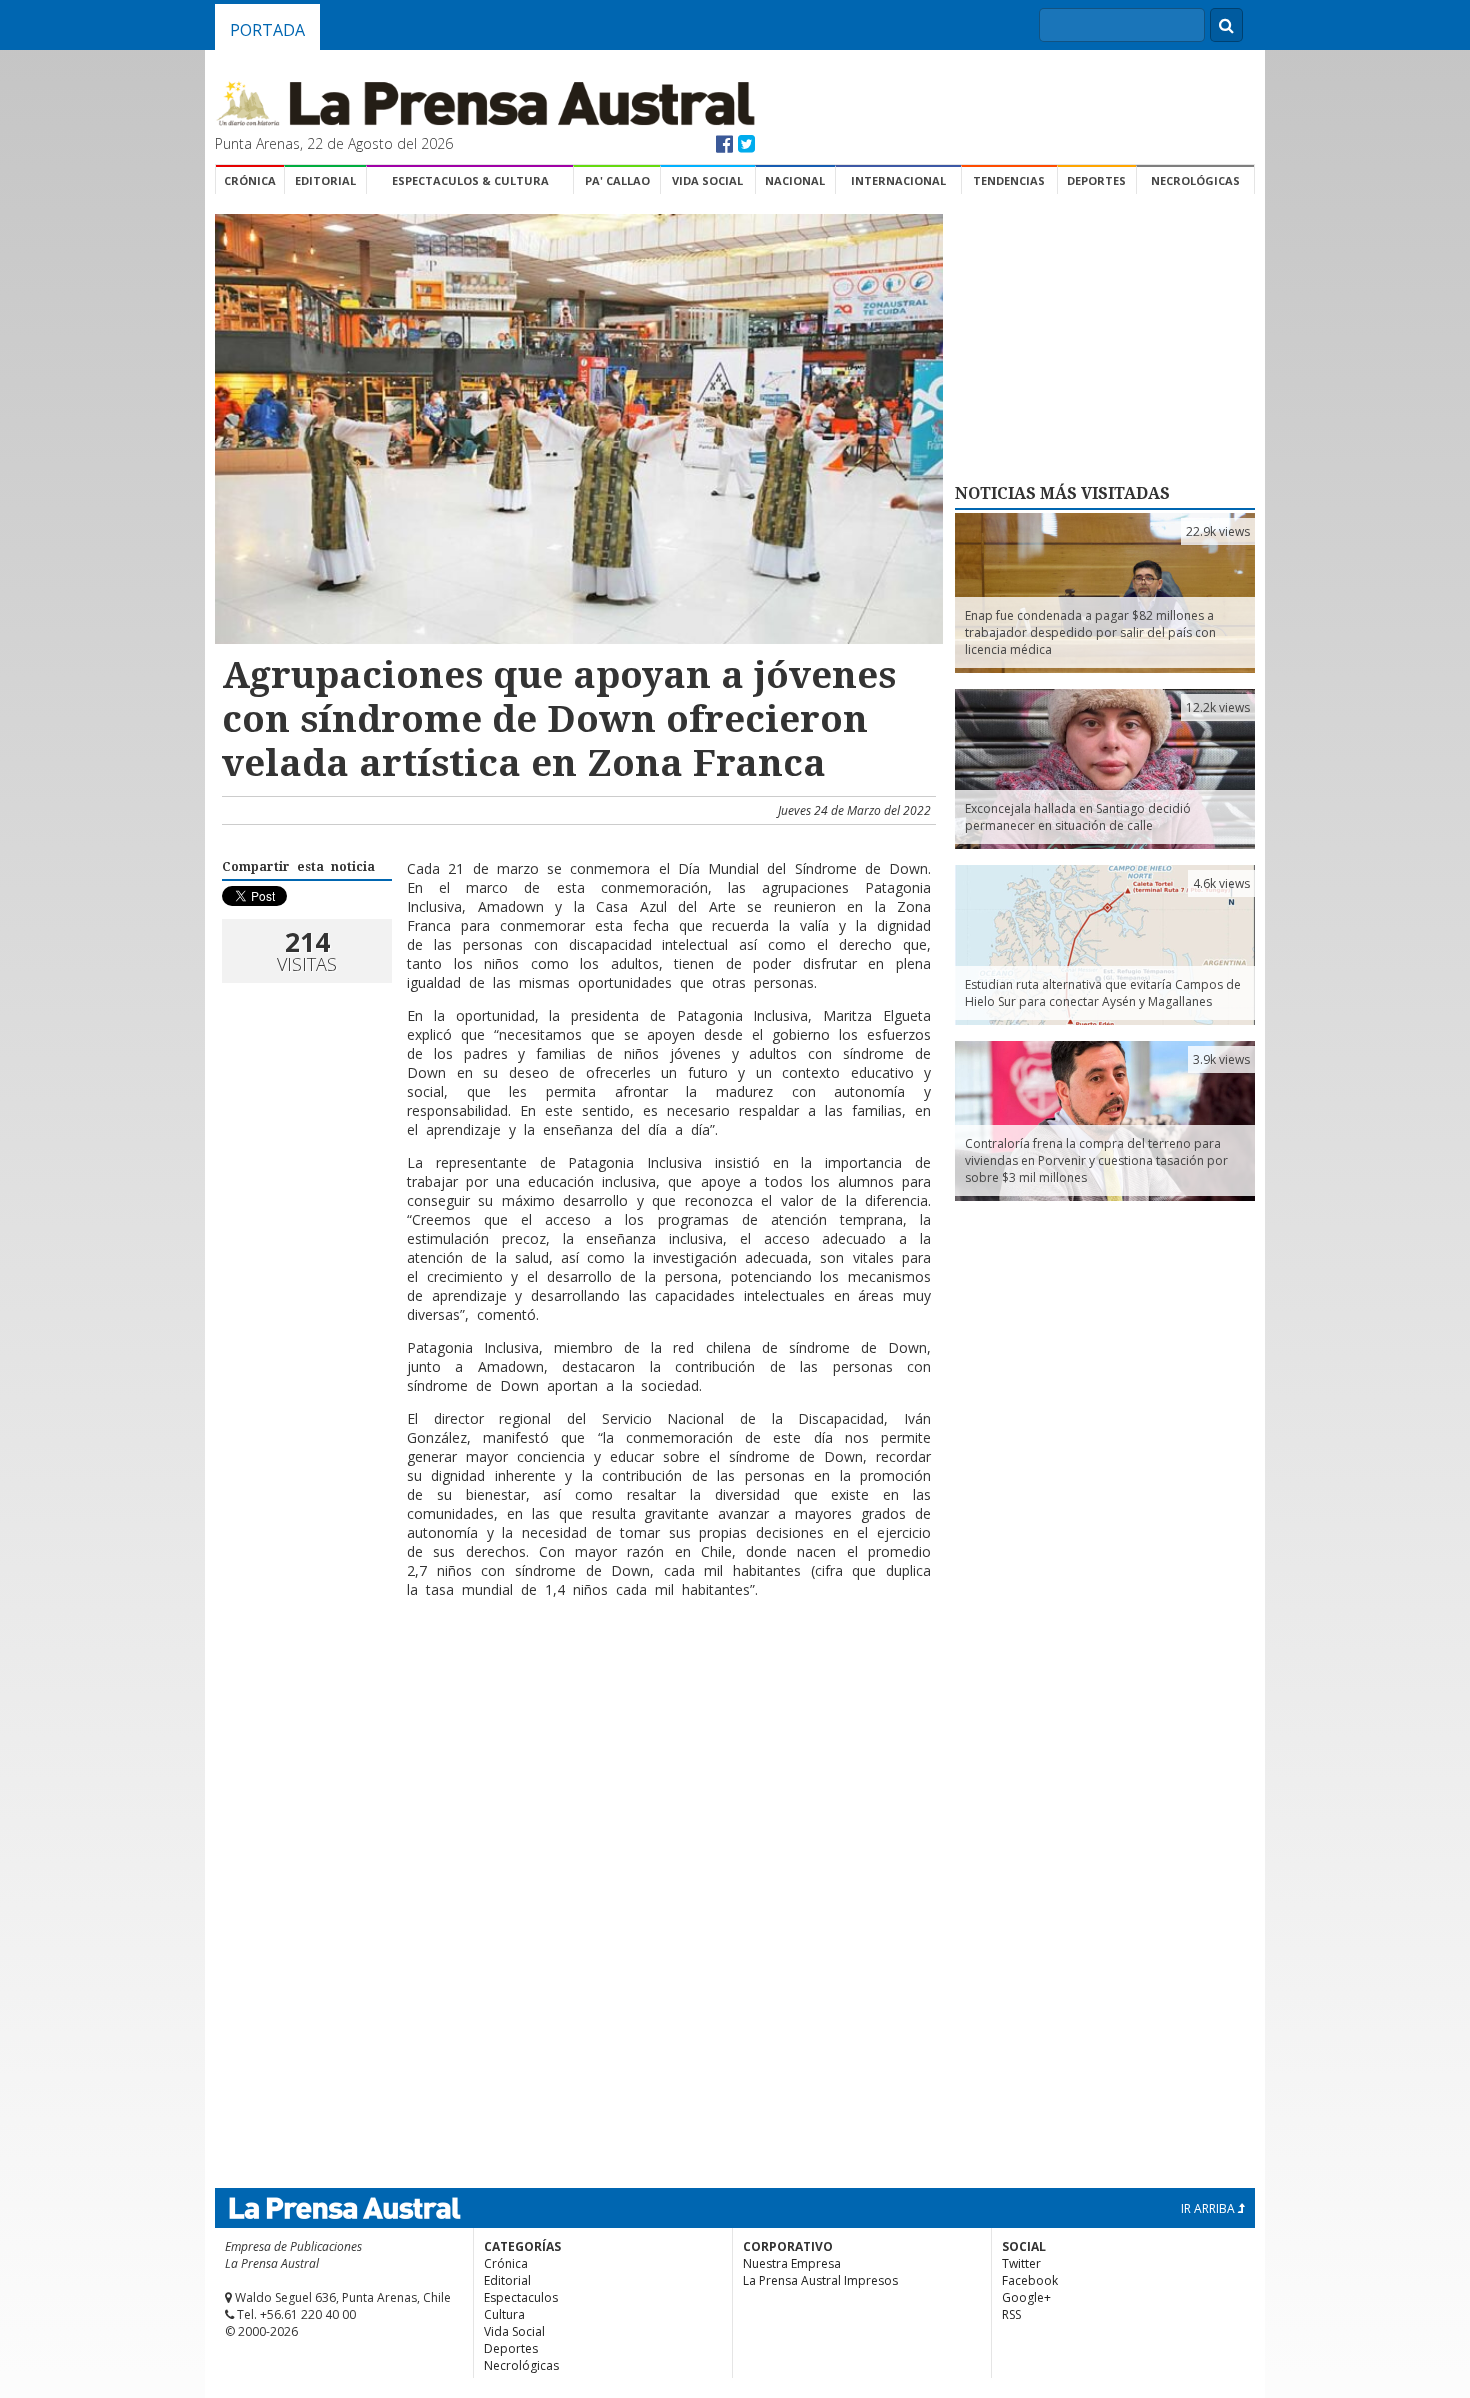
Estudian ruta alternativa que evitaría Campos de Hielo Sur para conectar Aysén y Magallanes (1103, 993)
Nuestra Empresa (792, 2263)
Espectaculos (521, 2297)
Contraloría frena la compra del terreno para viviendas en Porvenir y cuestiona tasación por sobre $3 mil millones (1096, 1160)
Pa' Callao (617, 180)
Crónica (250, 180)
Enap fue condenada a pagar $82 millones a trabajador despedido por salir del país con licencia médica (1090, 632)
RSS (1011, 2314)
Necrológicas (1195, 180)
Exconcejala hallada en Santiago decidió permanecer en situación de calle (1078, 817)
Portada (267, 30)
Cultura (504, 2314)
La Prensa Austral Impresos (820, 2280)
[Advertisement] (576, 1679)
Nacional (795, 180)
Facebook (1030, 2280)
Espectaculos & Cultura (470, 180)
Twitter (1021, 2263)
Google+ (1026, 2297)
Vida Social (707, 180)
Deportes (1096, 180)
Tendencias (1009, 180)
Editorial (325, 180)
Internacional (898, 180)
